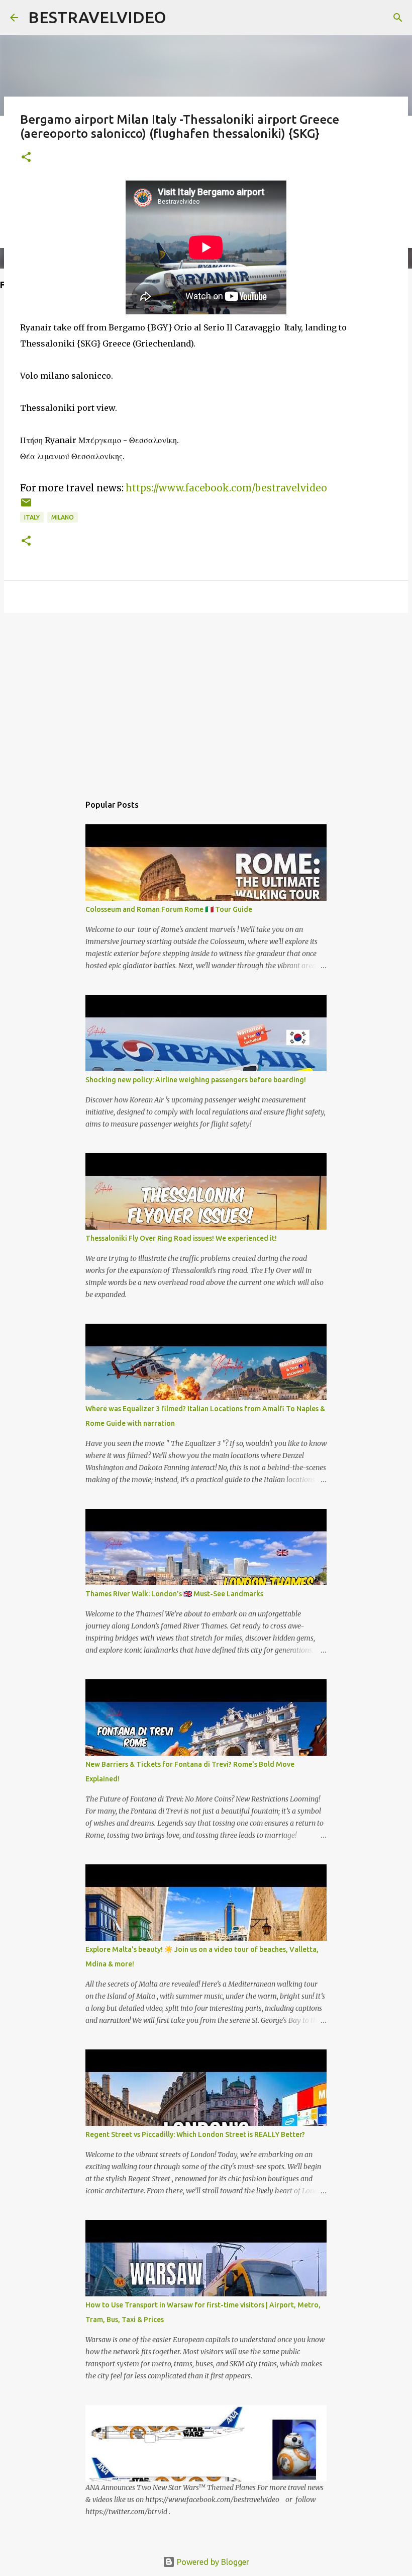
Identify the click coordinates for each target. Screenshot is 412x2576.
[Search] (398, 18)
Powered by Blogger (212, 2562)
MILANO (63, 517)
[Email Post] (26, 506)
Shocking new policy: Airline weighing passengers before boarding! (196, 1080)
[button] (26, 158)
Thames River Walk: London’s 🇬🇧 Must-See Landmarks (174, 1594)
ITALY (32, 517)
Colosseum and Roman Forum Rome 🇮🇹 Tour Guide (169, 909)
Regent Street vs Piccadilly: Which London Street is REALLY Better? (195, 2134)
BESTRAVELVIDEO (97, 17)
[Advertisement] (206, 699)
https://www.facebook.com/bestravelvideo (226, 488)
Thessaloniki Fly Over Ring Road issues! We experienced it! (181, 1238)
